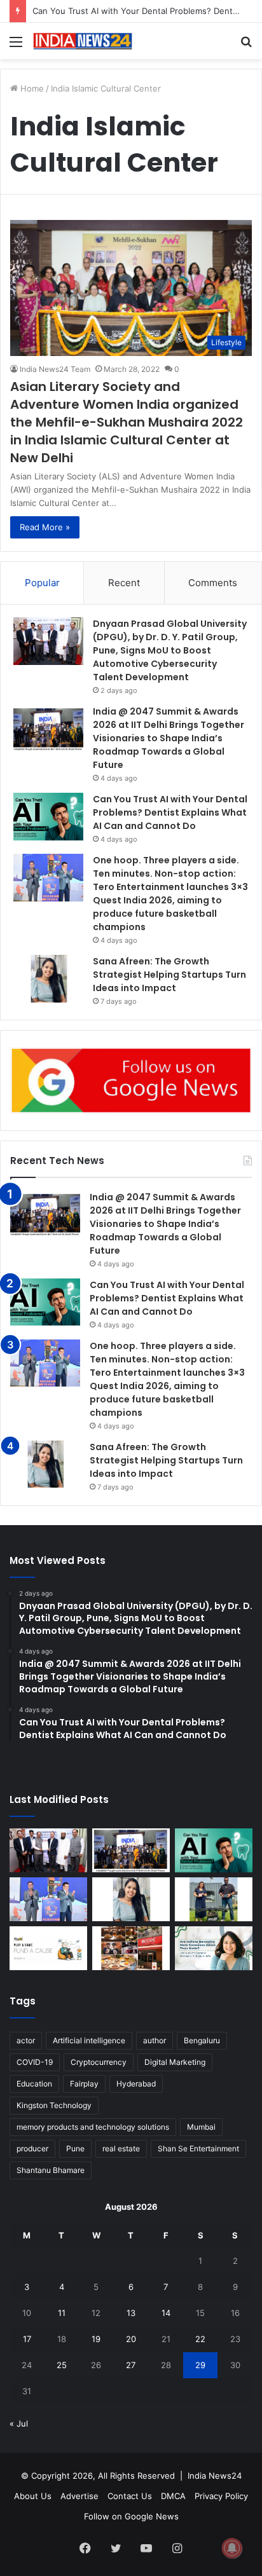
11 (62, 2313)
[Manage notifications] (232, 2548)
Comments (213, 583)
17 (27, 2339)
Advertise (79, 2496)
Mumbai (201, 2127)
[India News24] (83, 41)
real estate (121, 2148)
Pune (75, 2148)
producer (32, 2148)
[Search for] (246, 46)
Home (31, 88)
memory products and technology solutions (93, 2127)
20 (131, 2339)
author (155, 2040)
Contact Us (130, 2496)
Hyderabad (136, 2084)
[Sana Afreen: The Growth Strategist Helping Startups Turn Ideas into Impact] (48, 979)
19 (96, 2339)
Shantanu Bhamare (51, 2170)
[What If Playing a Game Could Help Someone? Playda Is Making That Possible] (48, 1948)
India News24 (215, 2476)
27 (131, 2365)
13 (131, 2313)
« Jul (19, 2423)
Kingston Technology (54, 2105)
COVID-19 (35, 2062)
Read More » (45, 527)
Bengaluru (202, 2040)
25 (62, 2365)
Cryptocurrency (99, 2062)
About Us (33, 2496)
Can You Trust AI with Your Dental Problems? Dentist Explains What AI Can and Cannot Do (170, 812)
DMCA (173, 2496)
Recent (124, 583)
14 (166, 2313)
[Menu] (16, 46)
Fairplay (84, 2084)
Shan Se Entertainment (198, 2148)
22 (200, 2339)
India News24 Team (55, 369)
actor (26, 2040)
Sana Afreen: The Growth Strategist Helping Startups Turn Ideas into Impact (169, 975)
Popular (42, 583)
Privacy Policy (221, 2496)
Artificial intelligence (89, 2040)
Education (34, 2084)
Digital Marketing (175, 2062)
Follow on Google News (131, 2516)
